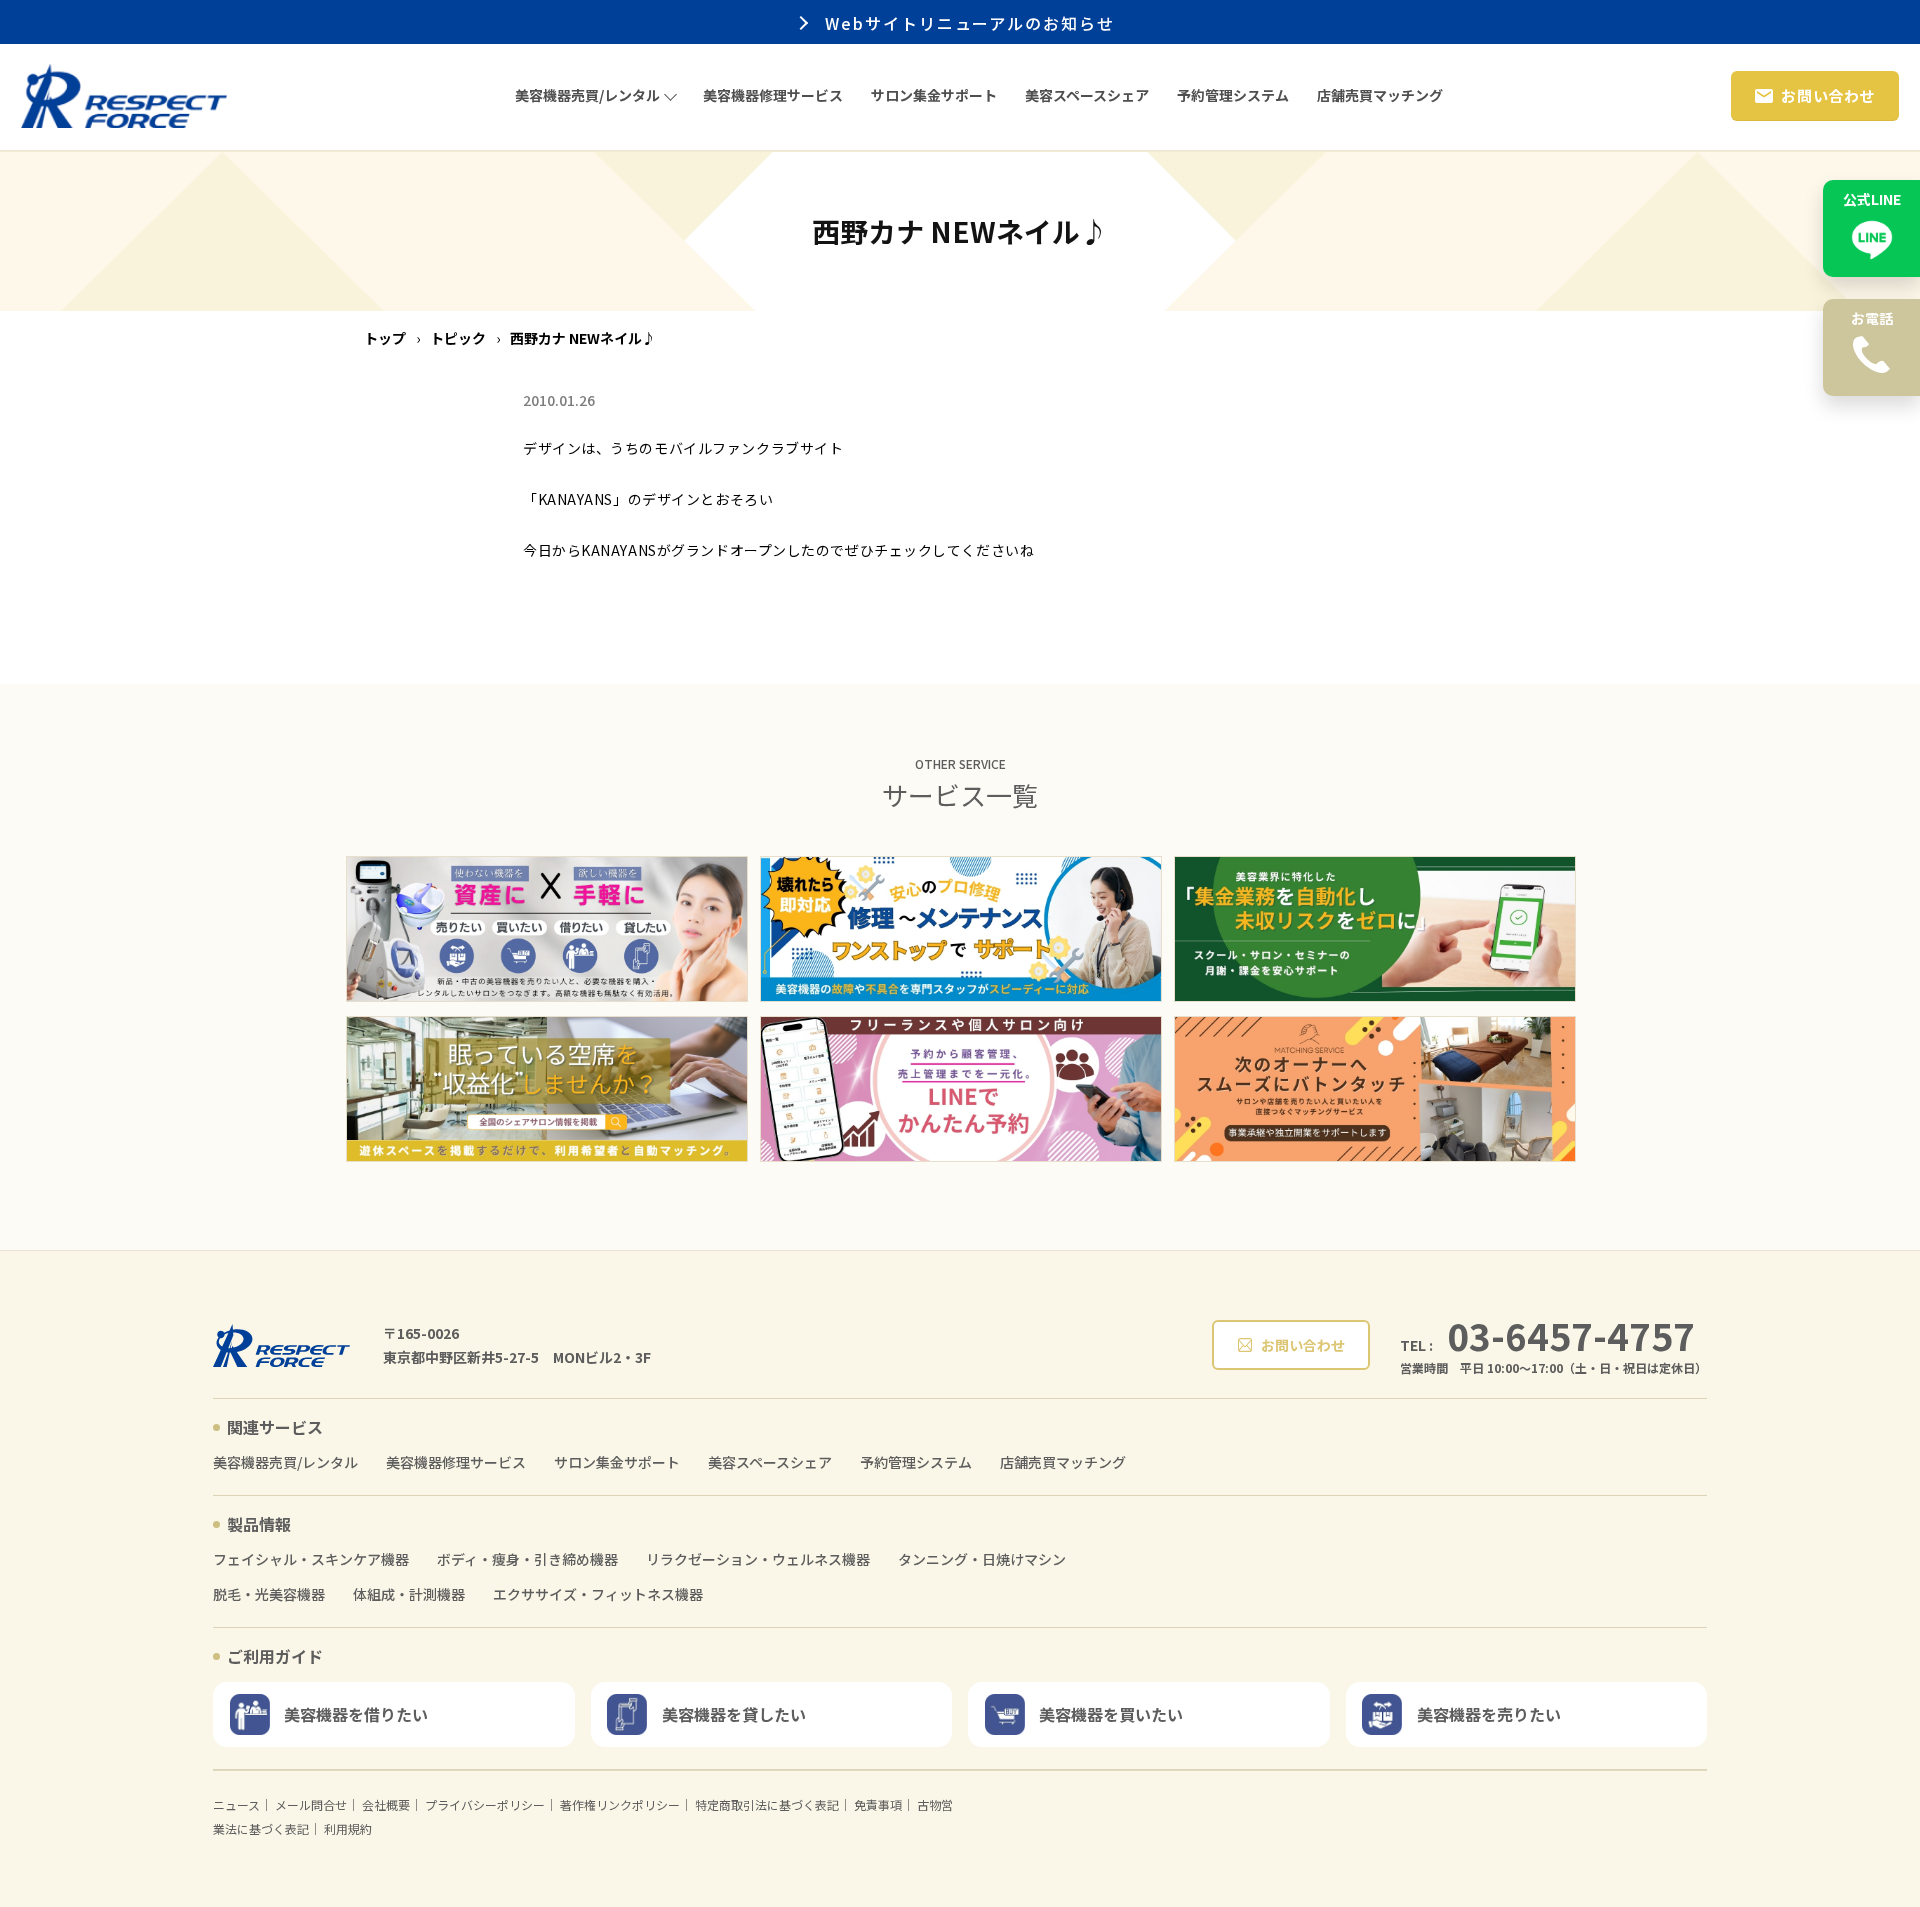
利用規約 (348, 1828)
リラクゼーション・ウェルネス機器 (758, 1559)
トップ (385, 338)
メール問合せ (311, 1804)
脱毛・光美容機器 (269, 1594)
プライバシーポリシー (485, 1804)
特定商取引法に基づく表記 (767, 1804)
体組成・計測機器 (409, 1594)
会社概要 (386, 1804)
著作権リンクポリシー (620, 1804)
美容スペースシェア (770, 1462)
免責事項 (878, 1804)
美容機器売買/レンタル (285, 1462)
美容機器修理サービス (456, 1462)
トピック (458, 338)
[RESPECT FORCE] (281, 1345)
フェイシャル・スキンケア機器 (311, 1559)
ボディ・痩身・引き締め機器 (527, 1559)
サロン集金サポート (617, 1462)
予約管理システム (916, 1462)
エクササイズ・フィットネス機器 (598, 1594)
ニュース (236, 1804)
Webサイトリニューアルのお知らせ (974, 23)
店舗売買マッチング (1063, 1462)
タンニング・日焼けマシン (982, 1559)
